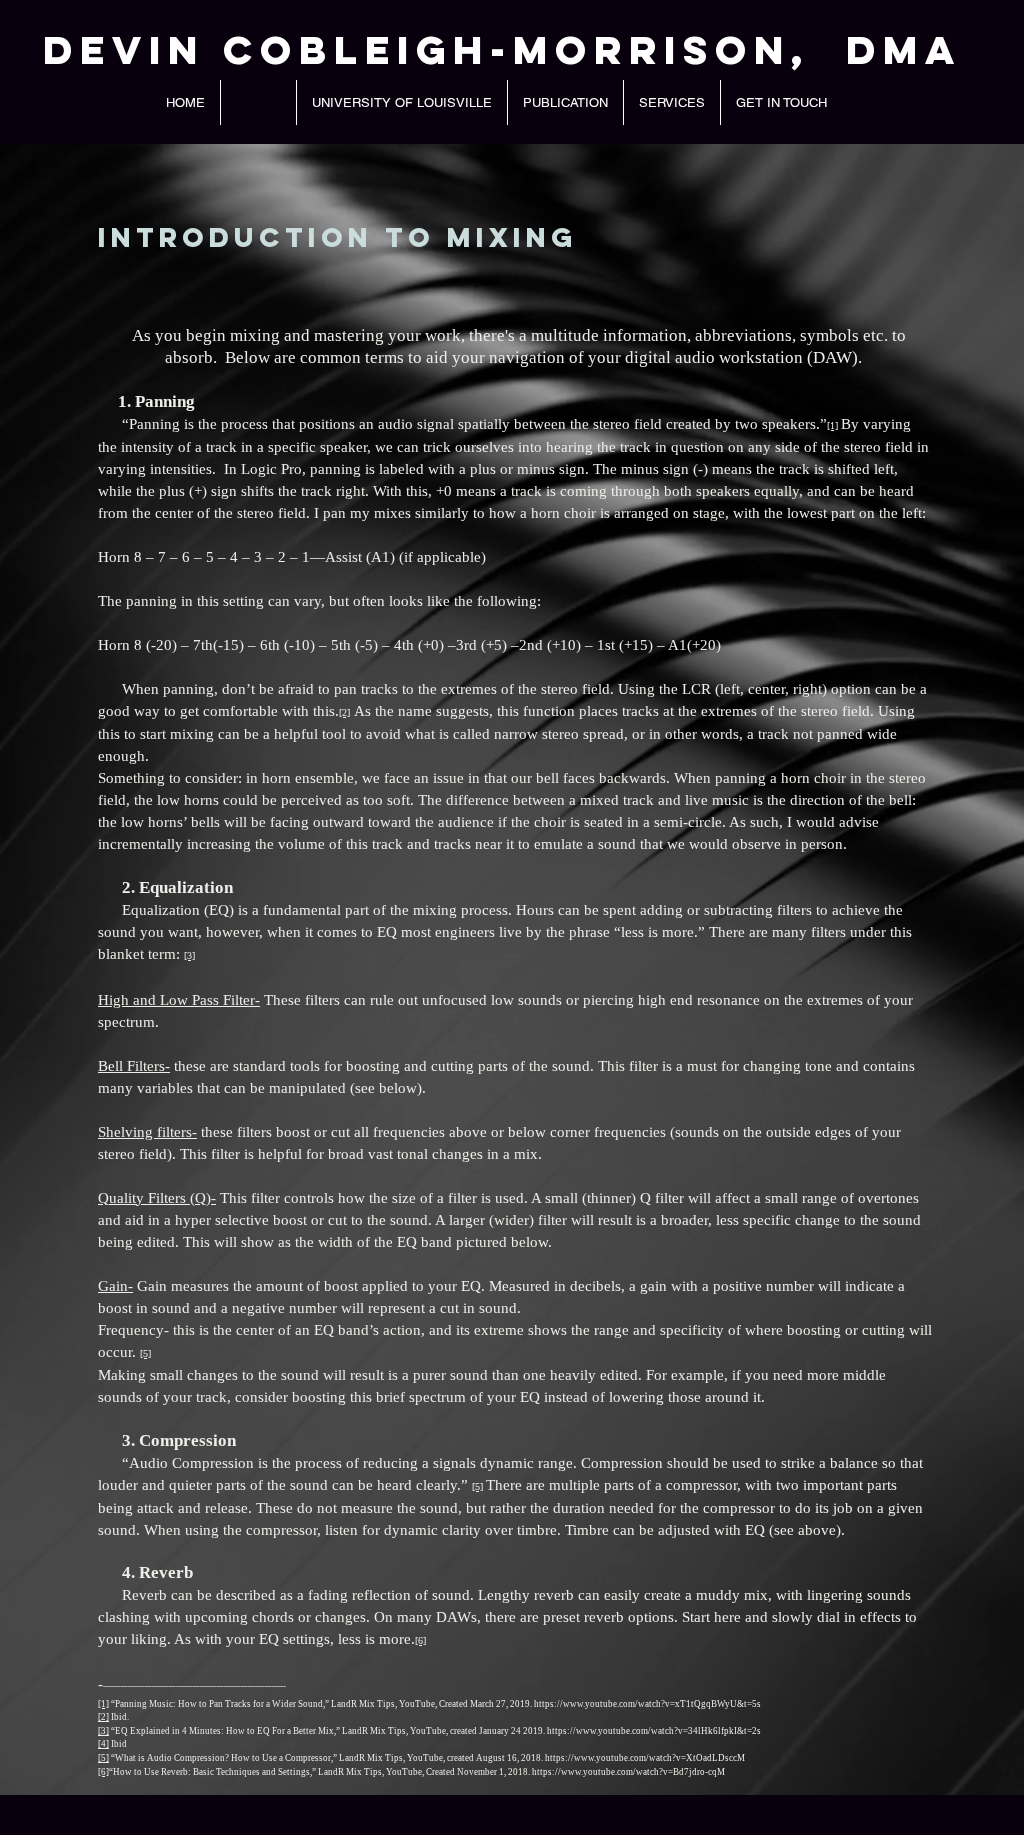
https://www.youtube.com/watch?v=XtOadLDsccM (645, 1758)
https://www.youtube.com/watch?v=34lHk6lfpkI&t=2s (654, 1731)
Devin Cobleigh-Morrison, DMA (502, 50)
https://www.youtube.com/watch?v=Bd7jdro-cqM (628, 1772)
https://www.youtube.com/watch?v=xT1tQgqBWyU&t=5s (647, 1704)
